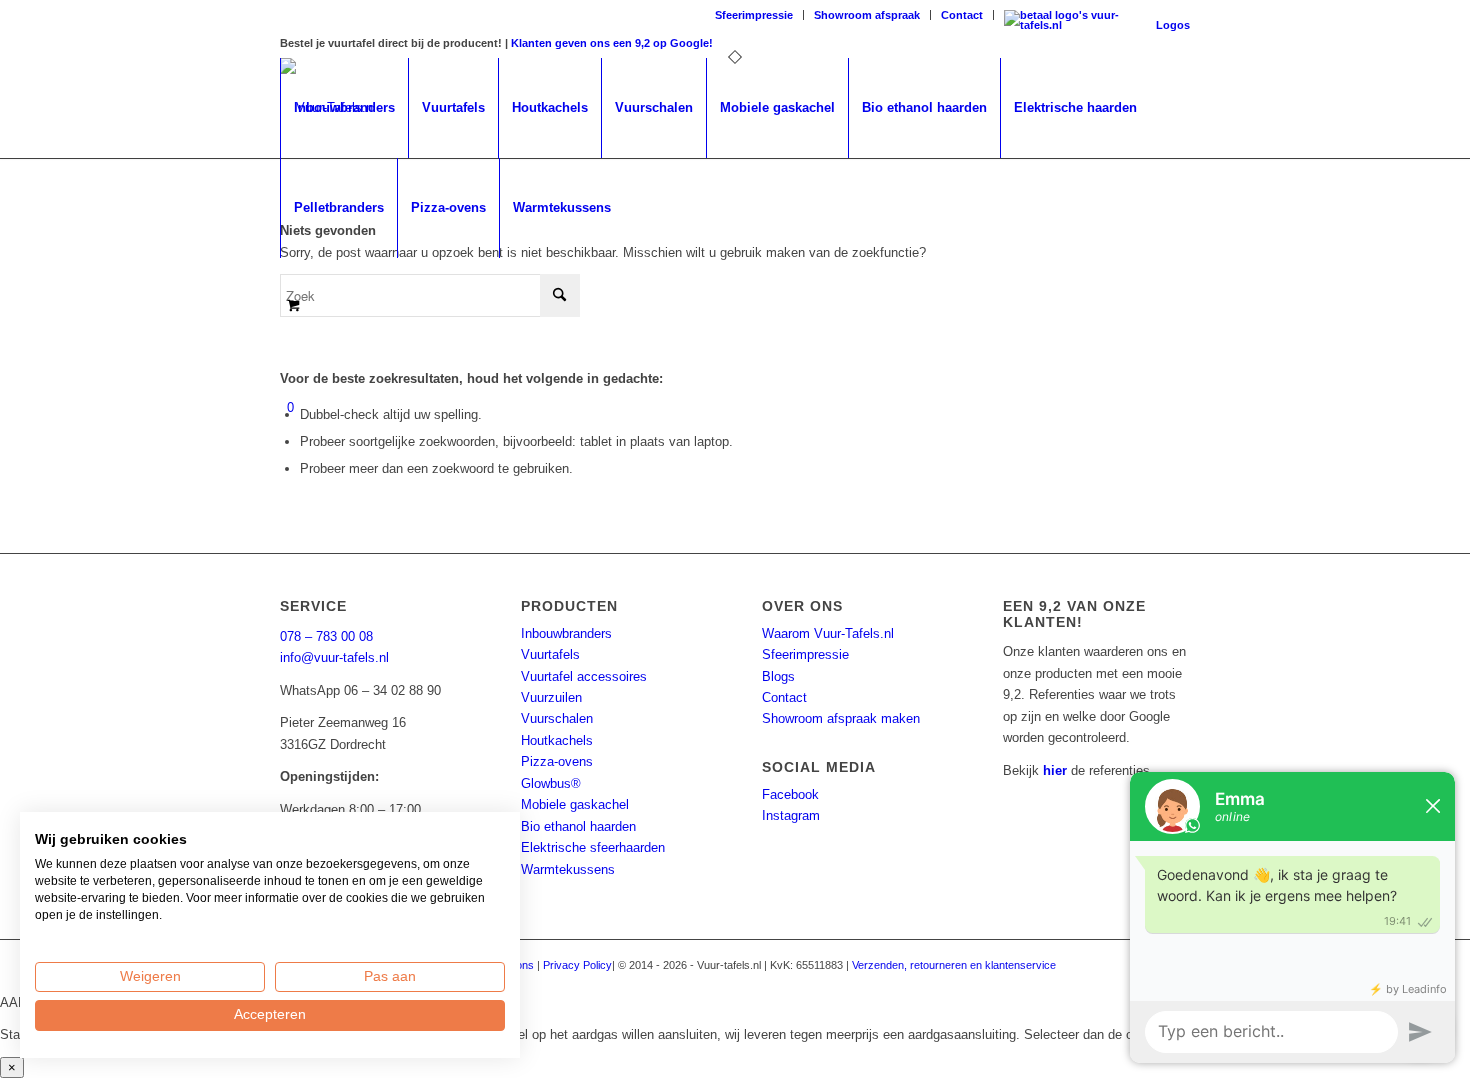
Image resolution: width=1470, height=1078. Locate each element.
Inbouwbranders (566, 633)
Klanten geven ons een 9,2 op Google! (612, 43)
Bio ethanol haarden (578, 826)
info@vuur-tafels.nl (334, 657)
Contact (962, 15)
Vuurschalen (557, 718)
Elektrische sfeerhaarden (593, 847)
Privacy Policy (577, 965)
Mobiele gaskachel (575, 804)
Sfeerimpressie (754, 15)
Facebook (790, 794)
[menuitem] (754, 15)
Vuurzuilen (551, 697)
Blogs (778, 676)
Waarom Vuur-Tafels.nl (828, 633)
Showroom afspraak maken (841, 718)
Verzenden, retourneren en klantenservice (954, 965)
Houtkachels (557, 740)
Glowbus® (551, 783)
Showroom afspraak (867, 15)
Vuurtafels (550, 654)
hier (1055, 770)
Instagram (791, 815)
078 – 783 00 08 (326, 636)
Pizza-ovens (557, 761)
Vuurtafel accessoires (584, 676)
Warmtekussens (568, 869)
